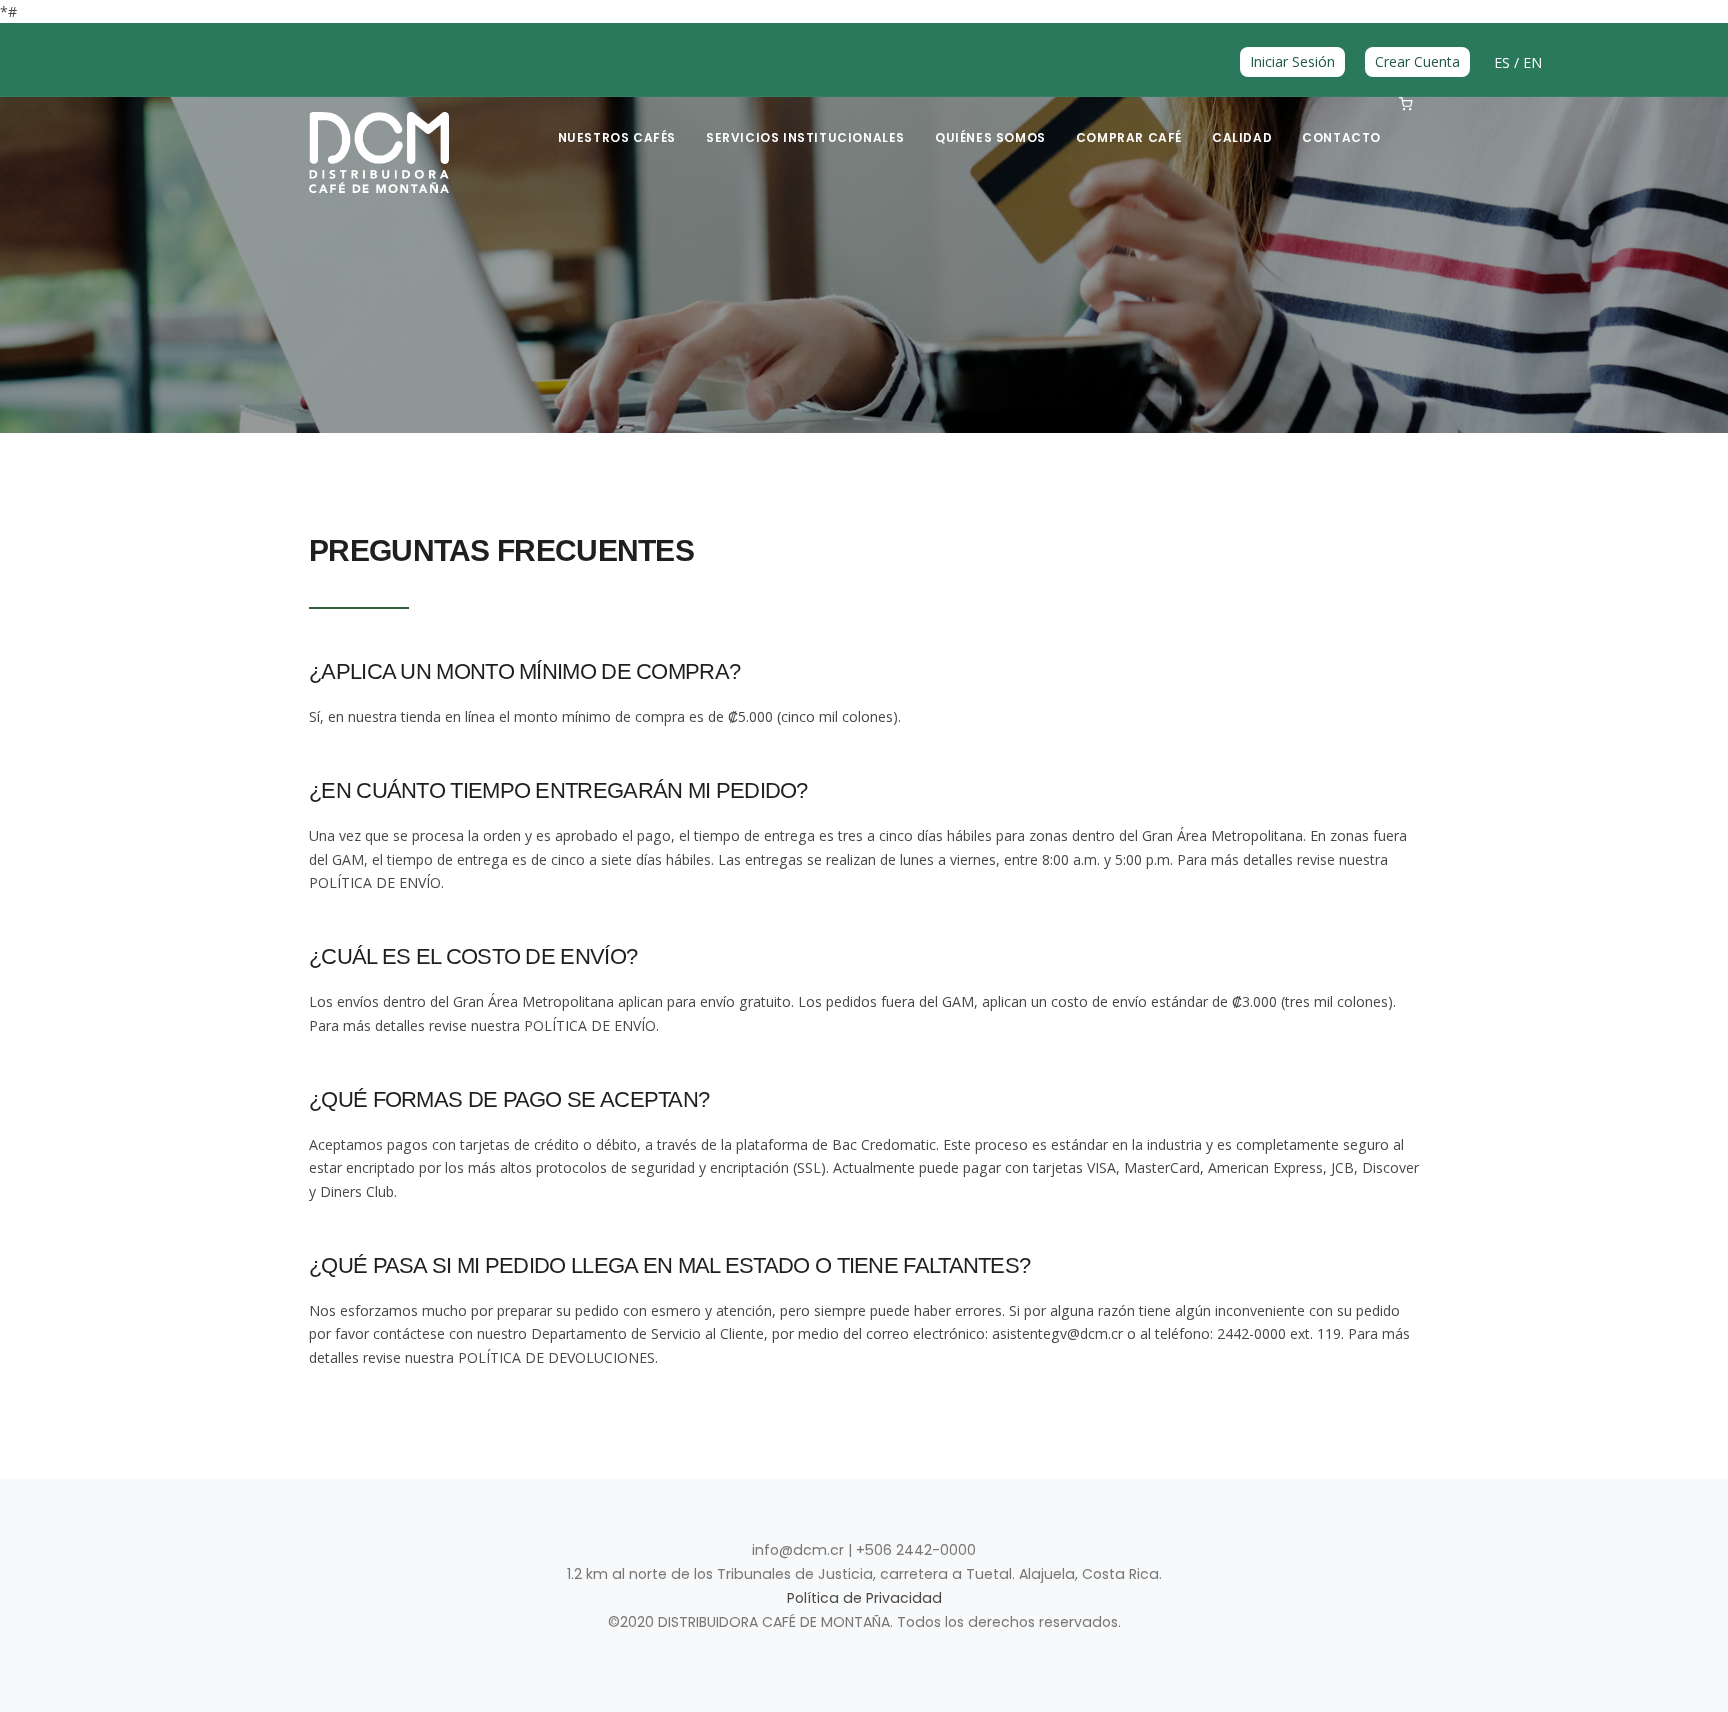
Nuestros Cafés (617, 137)
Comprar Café (1129, 137)
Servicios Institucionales (805, 137)
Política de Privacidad (864, 1598)
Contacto (1341, 137)
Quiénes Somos (990, 137)
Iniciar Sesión (1292, 61)
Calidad (1242, 137)
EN (1532, 62)
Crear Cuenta (1417, 61)
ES (1504, 62)
